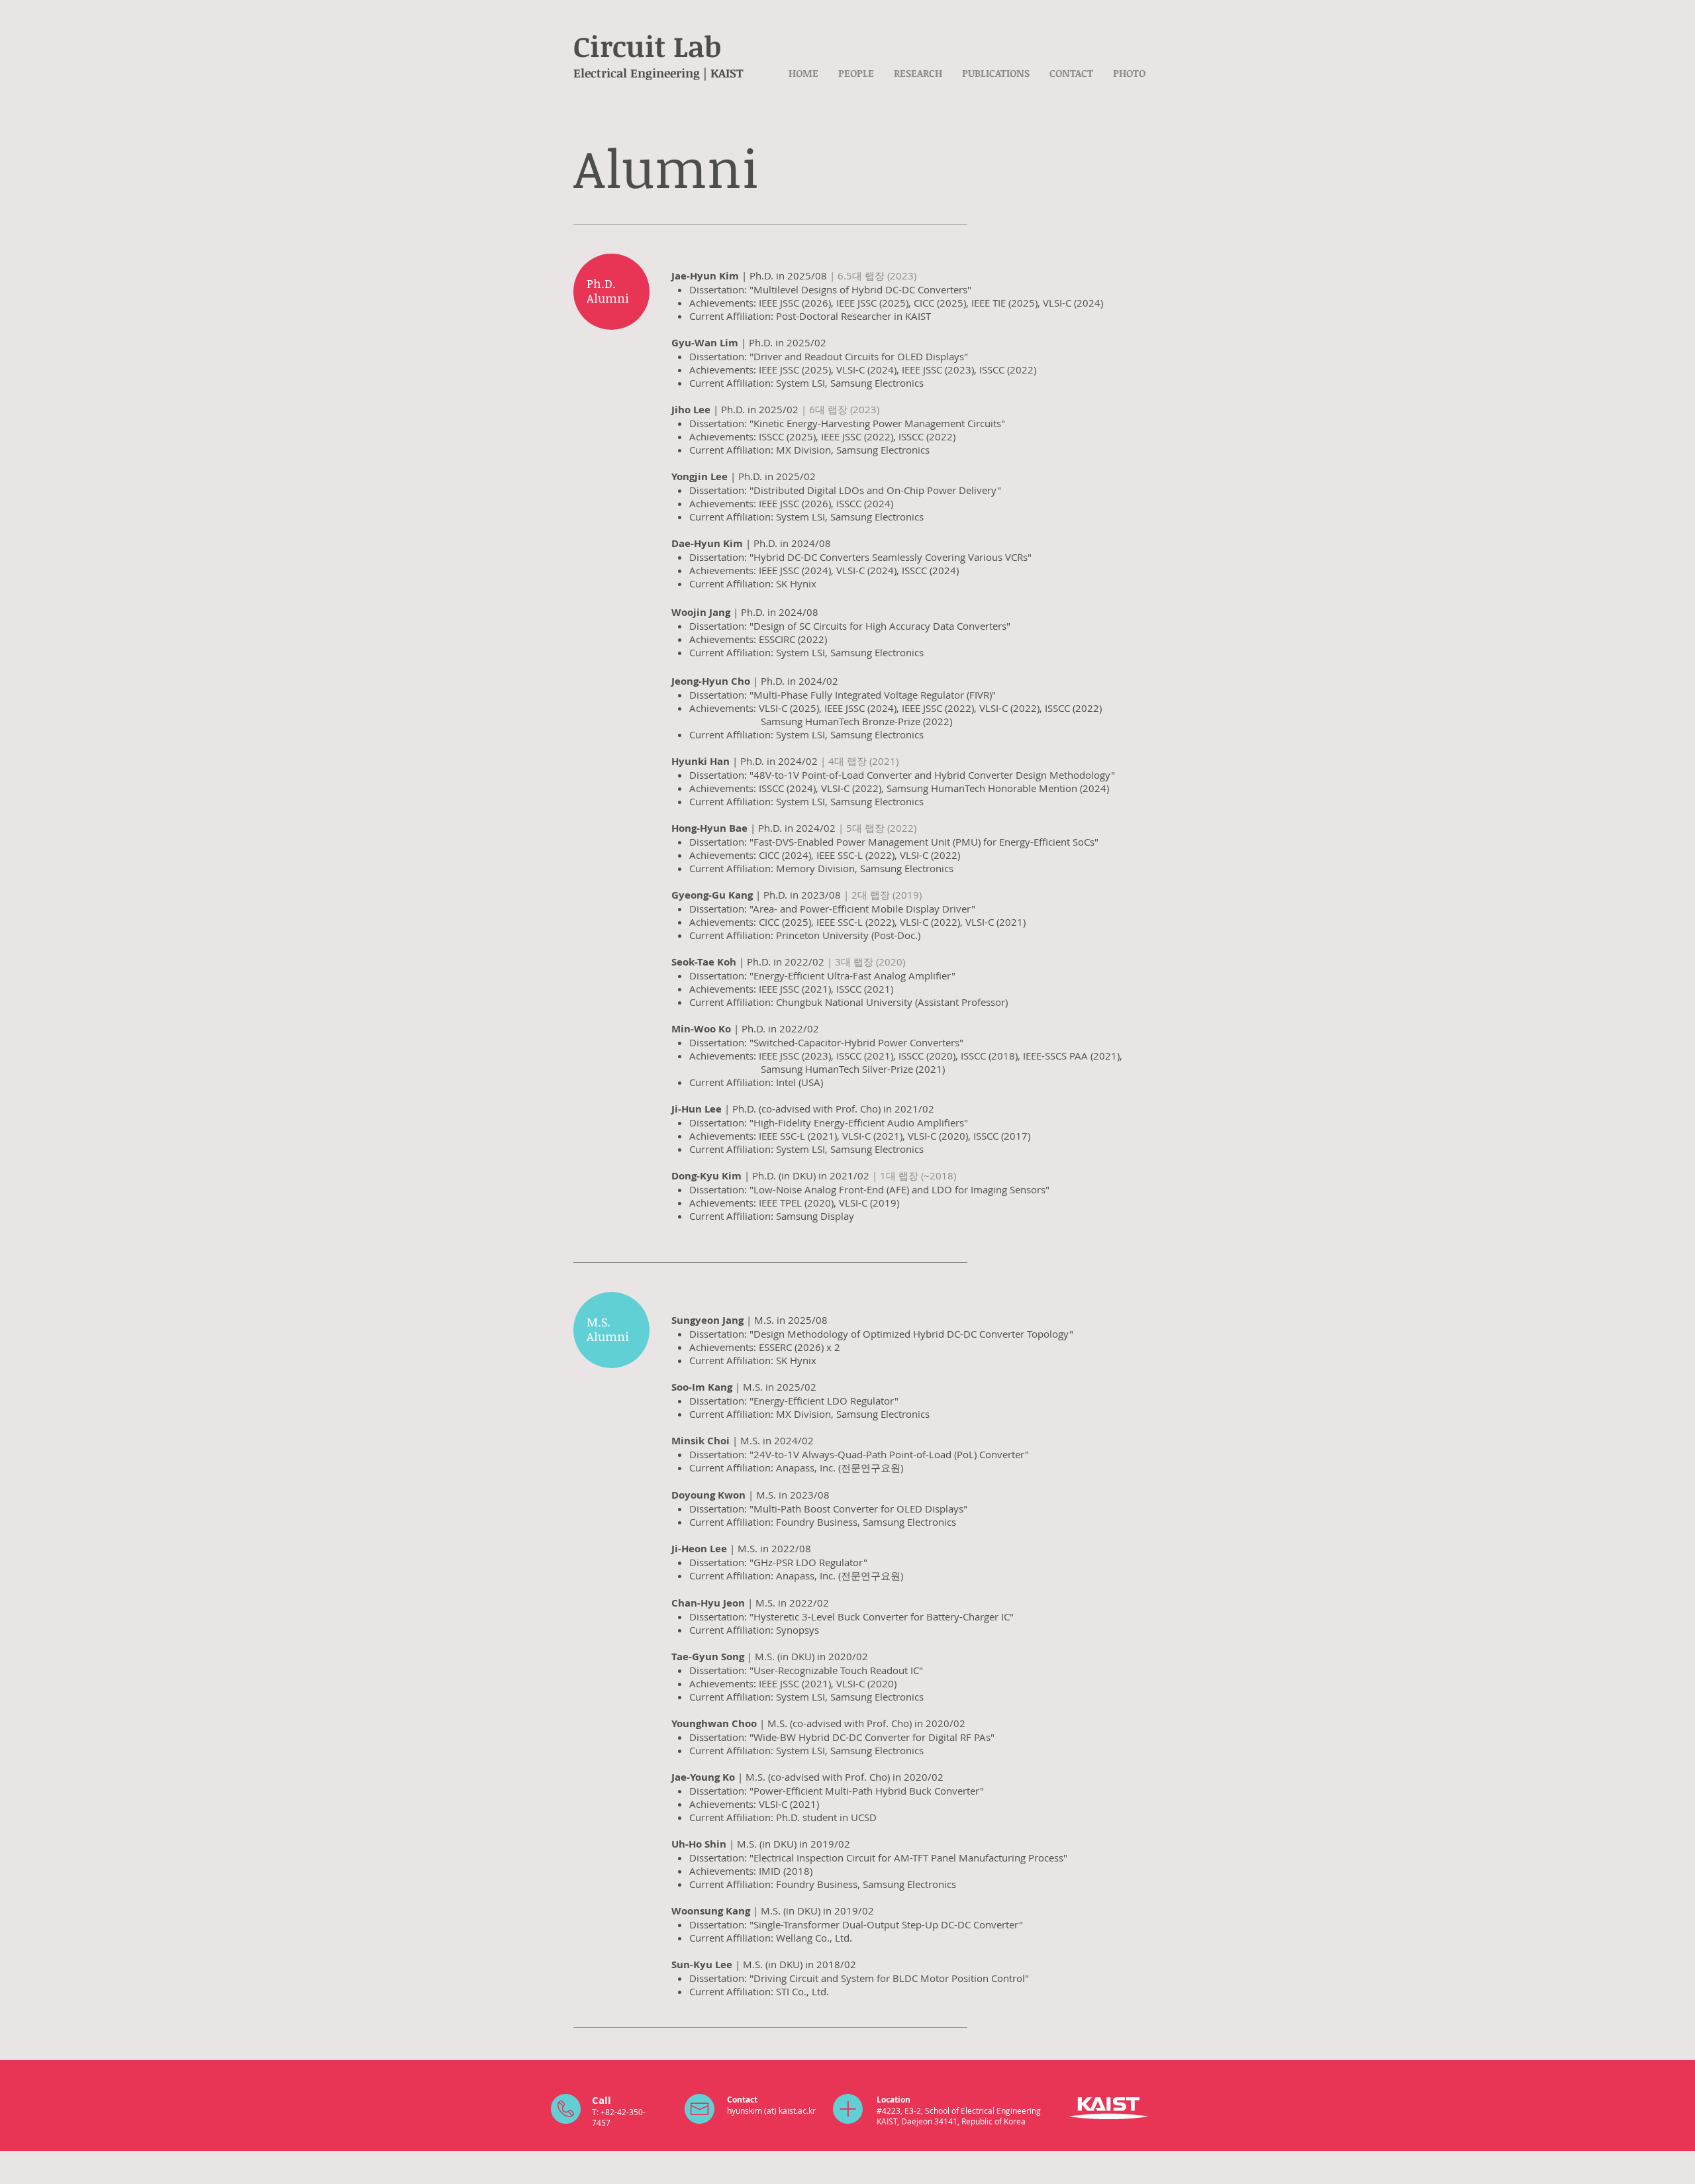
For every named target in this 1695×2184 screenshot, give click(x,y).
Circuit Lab (647, 46)
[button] (856, 73)
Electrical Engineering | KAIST (658, 73)
